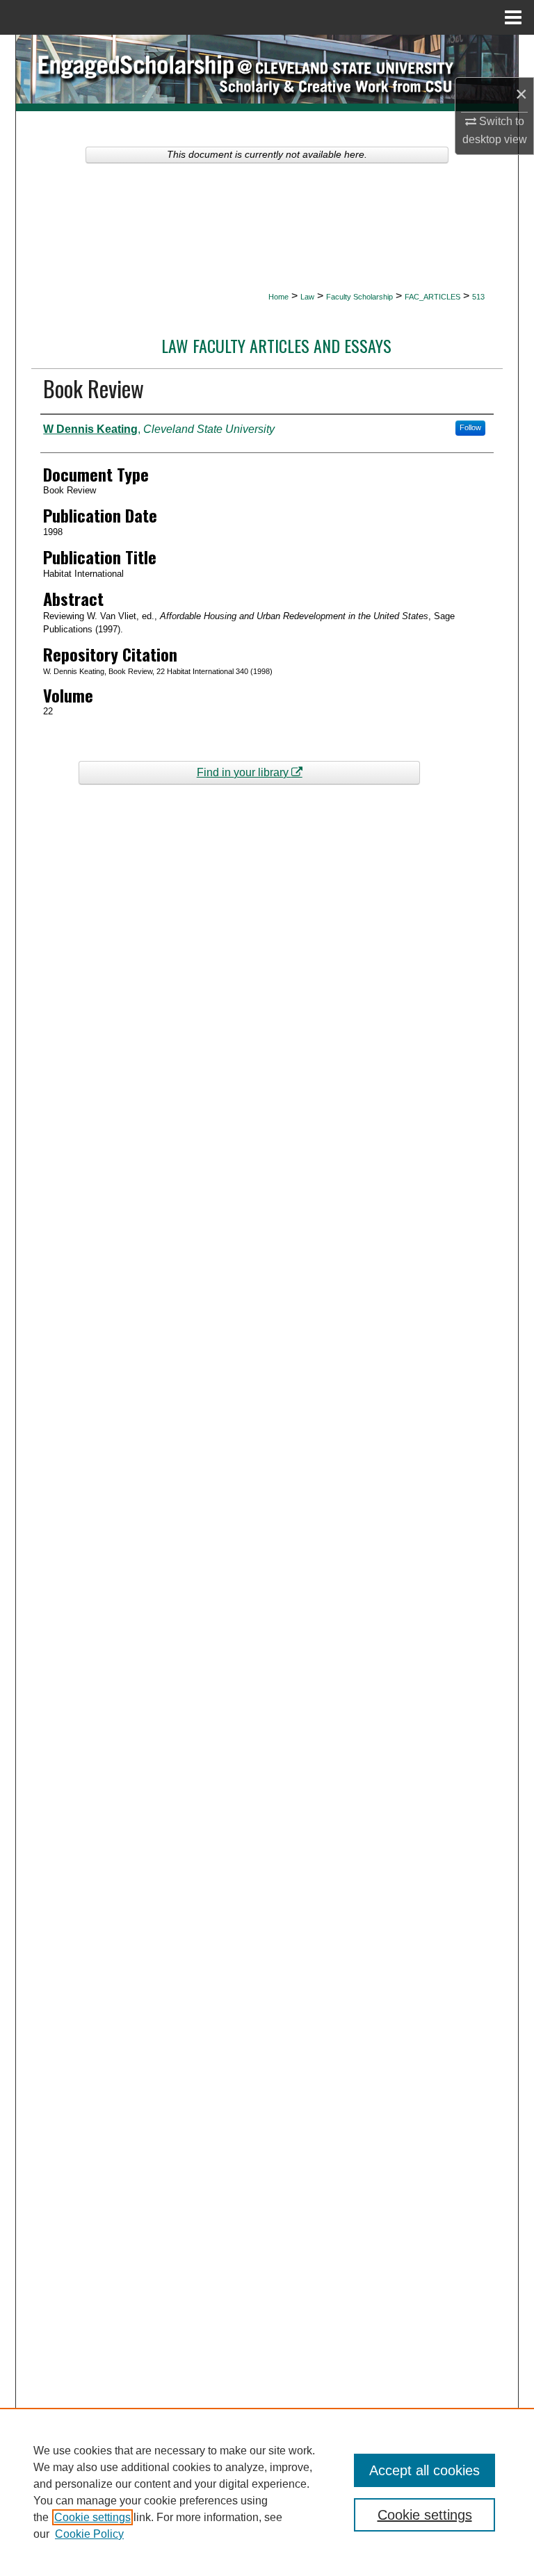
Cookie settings (92, 2517)
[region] (267, 2492)
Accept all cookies (424, 2470)
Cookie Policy (89, 2534)
